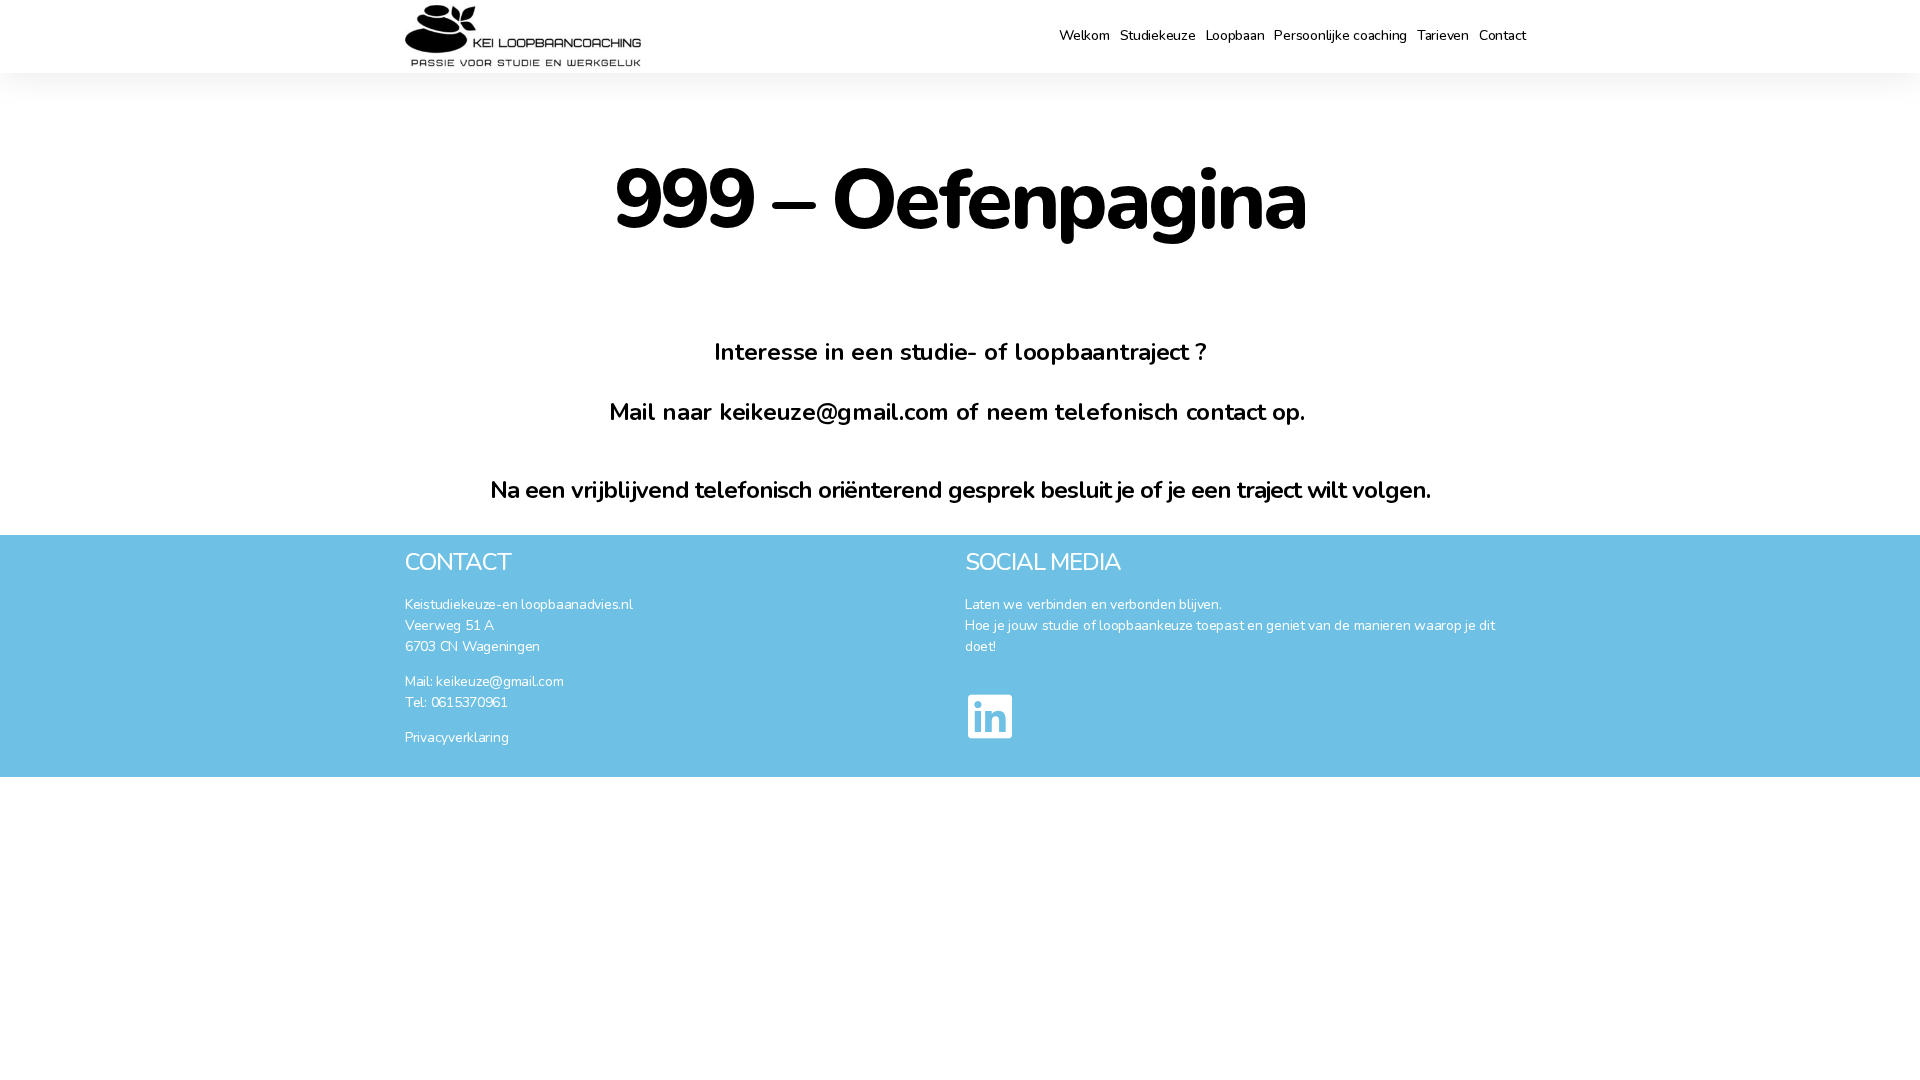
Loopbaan (1235, 35)
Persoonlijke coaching (1340, 35)
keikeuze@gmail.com (499, 681)
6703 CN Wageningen (472, 646)
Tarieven (1443, 35)
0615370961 (469, 702)
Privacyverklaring (456, 737)
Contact (1502, 35)
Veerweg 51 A (449, 625)
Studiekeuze (1158, 35)
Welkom (1084, 35)
